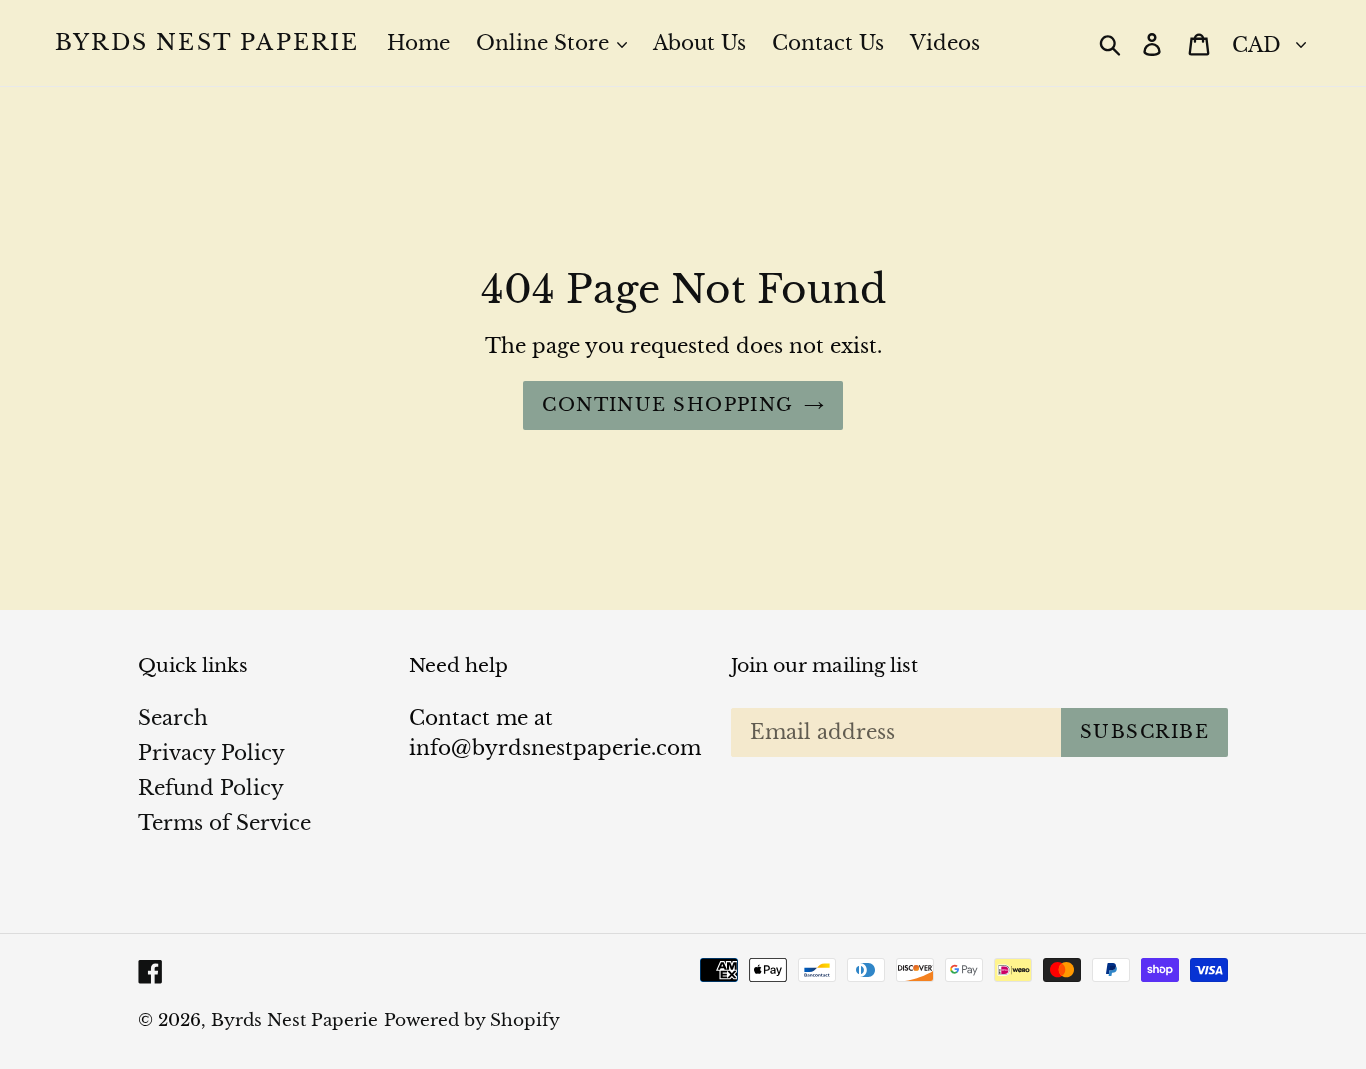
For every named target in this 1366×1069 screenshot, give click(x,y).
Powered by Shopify (472, 1020)
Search (173, 718)
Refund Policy (211, 788)
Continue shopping (667, 405)
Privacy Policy (211, 753)
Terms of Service (224, 823)
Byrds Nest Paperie (207, 43)
